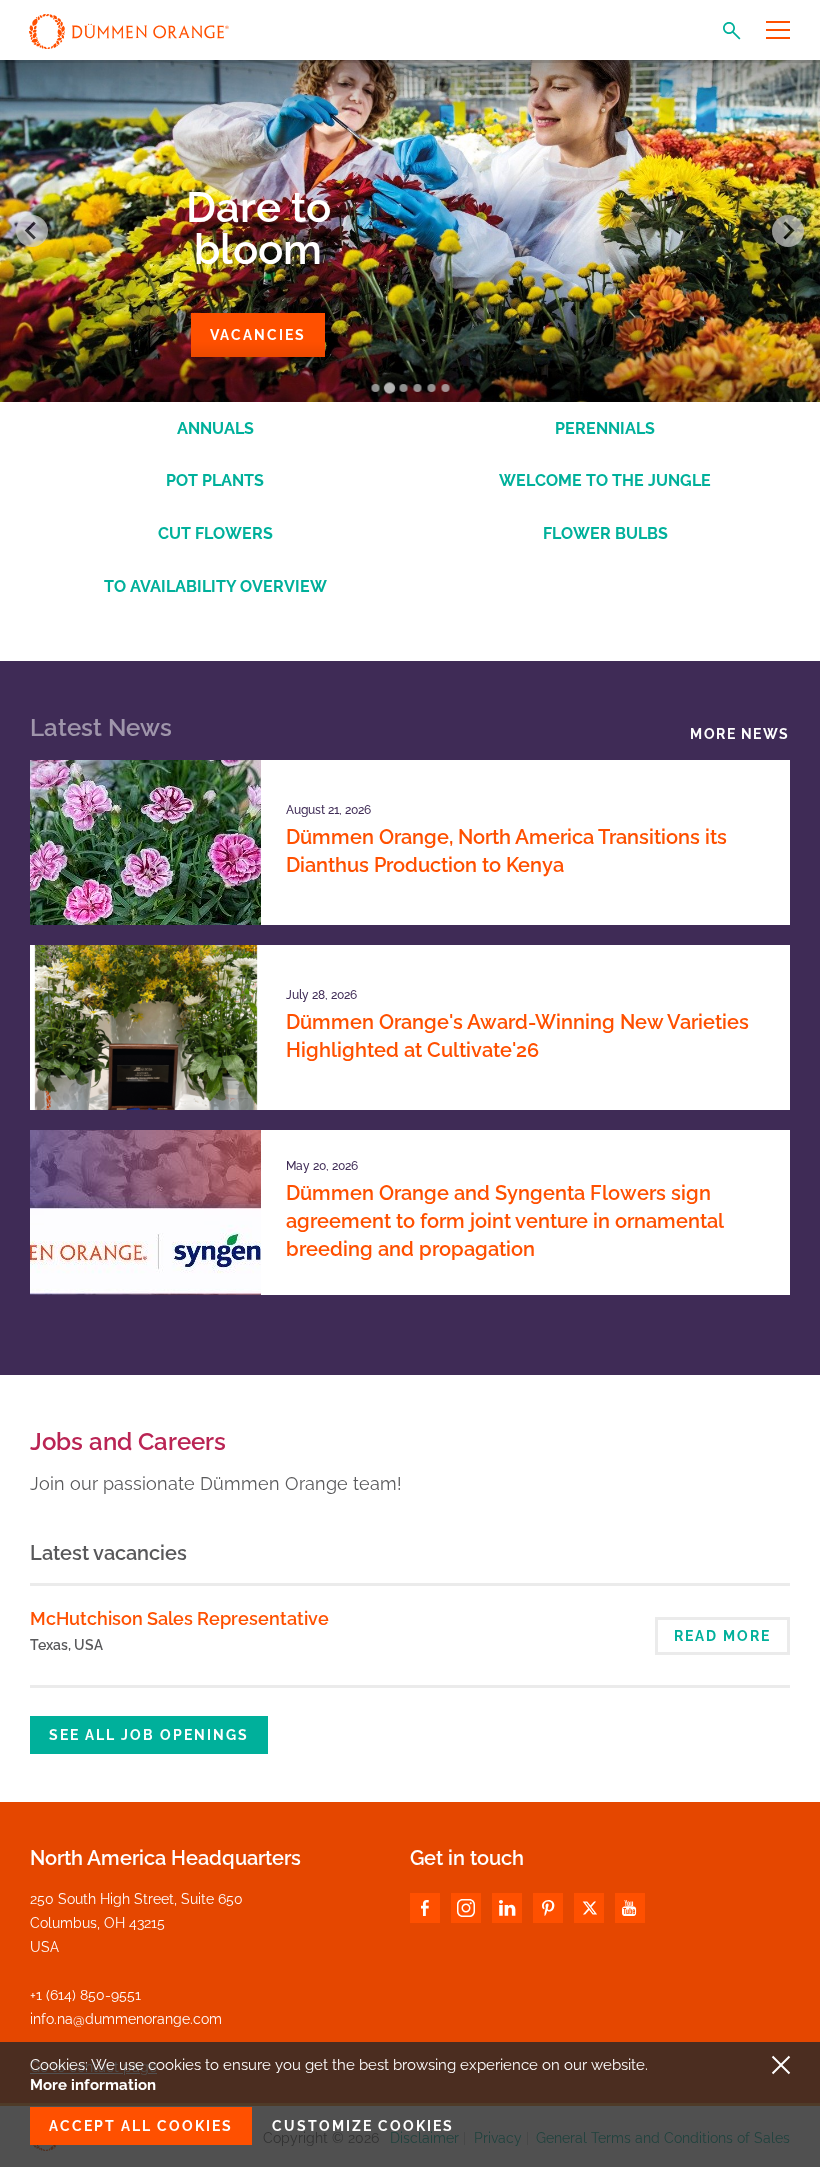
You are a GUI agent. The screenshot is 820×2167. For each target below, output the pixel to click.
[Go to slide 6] (445, 388)
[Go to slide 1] (375, 388)
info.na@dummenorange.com (126, 2019)
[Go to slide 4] (417, 388)
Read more (722, 1636)
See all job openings (149, 1735)
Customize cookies (363, 2126)
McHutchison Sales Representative (179, 1618)
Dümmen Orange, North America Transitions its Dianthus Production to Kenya (506, 851)
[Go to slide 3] (403, 388)
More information (93, 2085)
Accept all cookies (141, 2126)
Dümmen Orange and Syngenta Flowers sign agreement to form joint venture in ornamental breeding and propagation (504, 1221)
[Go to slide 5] (431, 388)
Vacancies (258, 335)
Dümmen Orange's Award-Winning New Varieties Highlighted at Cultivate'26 (517, 1036)
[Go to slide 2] (388, 387)
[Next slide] (788, 231)
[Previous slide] (32, 231)
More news (740, 734)
